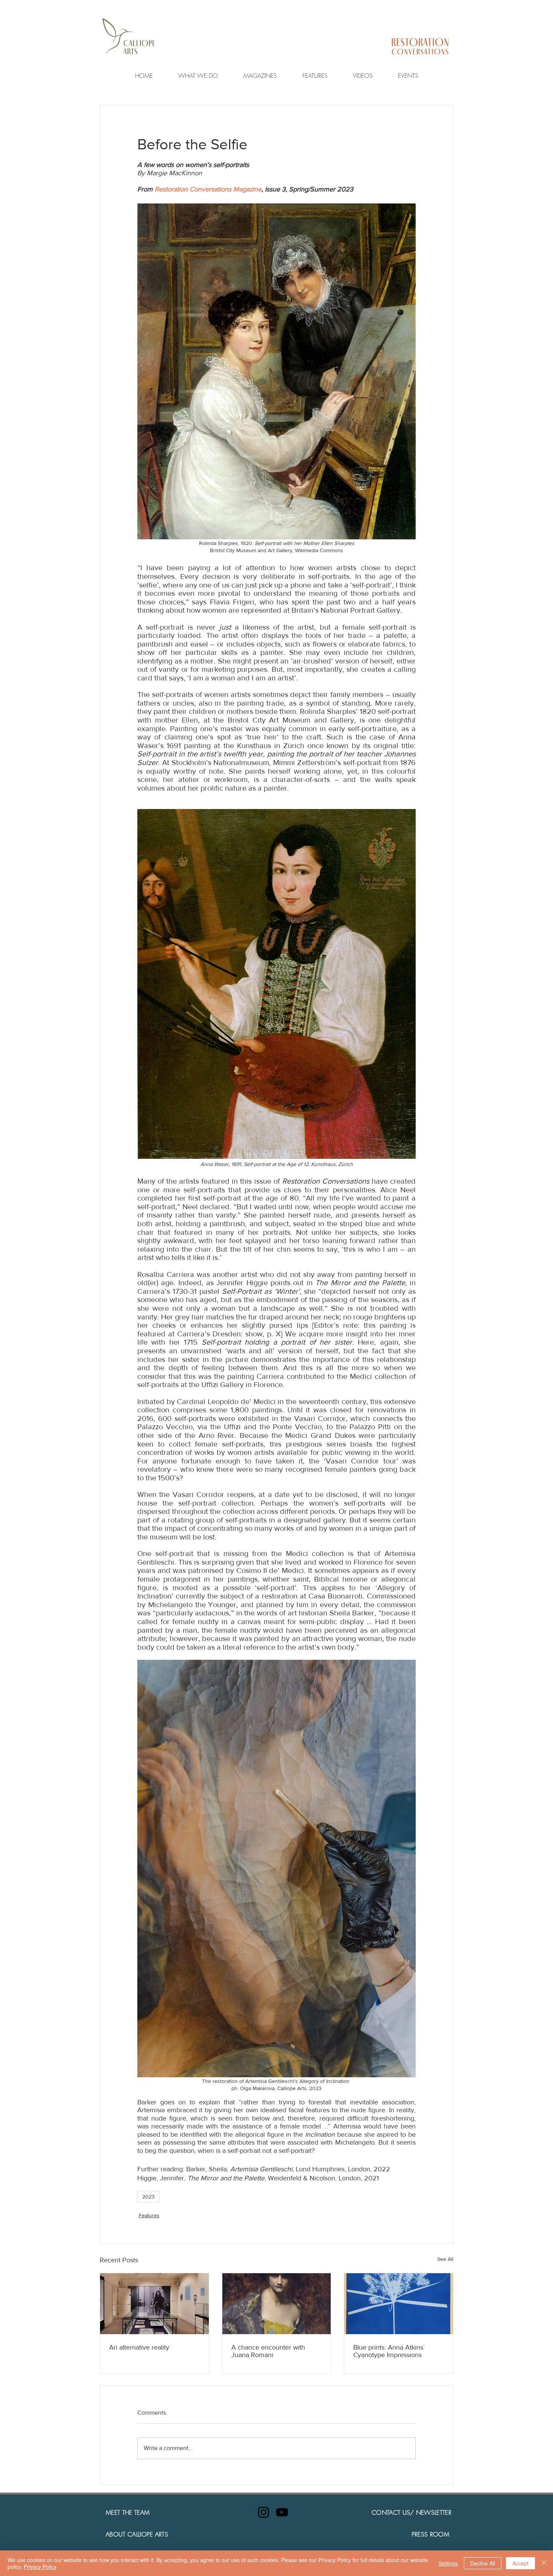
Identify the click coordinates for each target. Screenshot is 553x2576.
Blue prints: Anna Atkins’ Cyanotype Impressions (389, 2351)
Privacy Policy (40, 2567)
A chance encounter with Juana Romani (268, 2351)
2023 (148, 2197)
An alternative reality (139, 2347)
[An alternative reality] (154, 2304)
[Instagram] (264, 2512)
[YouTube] (282, 2512)
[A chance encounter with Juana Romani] (277, 2304)
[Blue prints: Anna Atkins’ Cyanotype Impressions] (399, 2304)
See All (445, 2259)
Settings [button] (448, 2563)
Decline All (483, 2563)
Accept (520, 2563)
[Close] (544, 2563)
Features (149, 2215)
